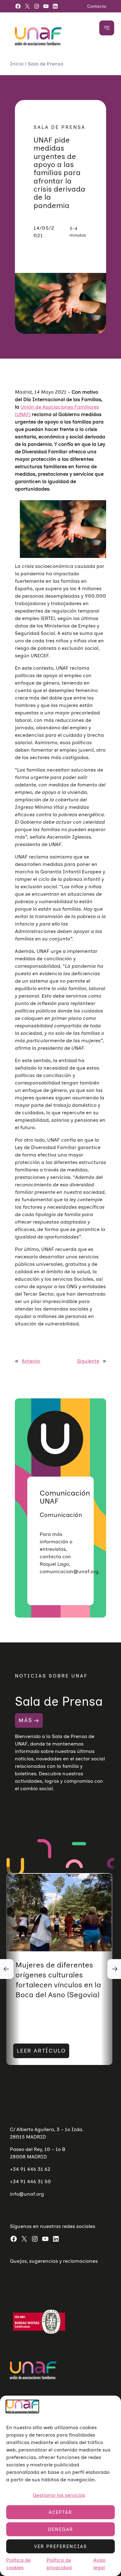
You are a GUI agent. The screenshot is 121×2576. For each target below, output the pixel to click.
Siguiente (88, 1361)
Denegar (61, 2529)
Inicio (17, 64)
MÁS (25, 1720)
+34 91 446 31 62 (30, 2169)
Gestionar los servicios (59, 2495)
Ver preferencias (60, 2547)
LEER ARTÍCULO (41, 2051)
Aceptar (60, 2512)
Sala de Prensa (46, 64)
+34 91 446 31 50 (30, 2182)
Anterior (31, 1361)
